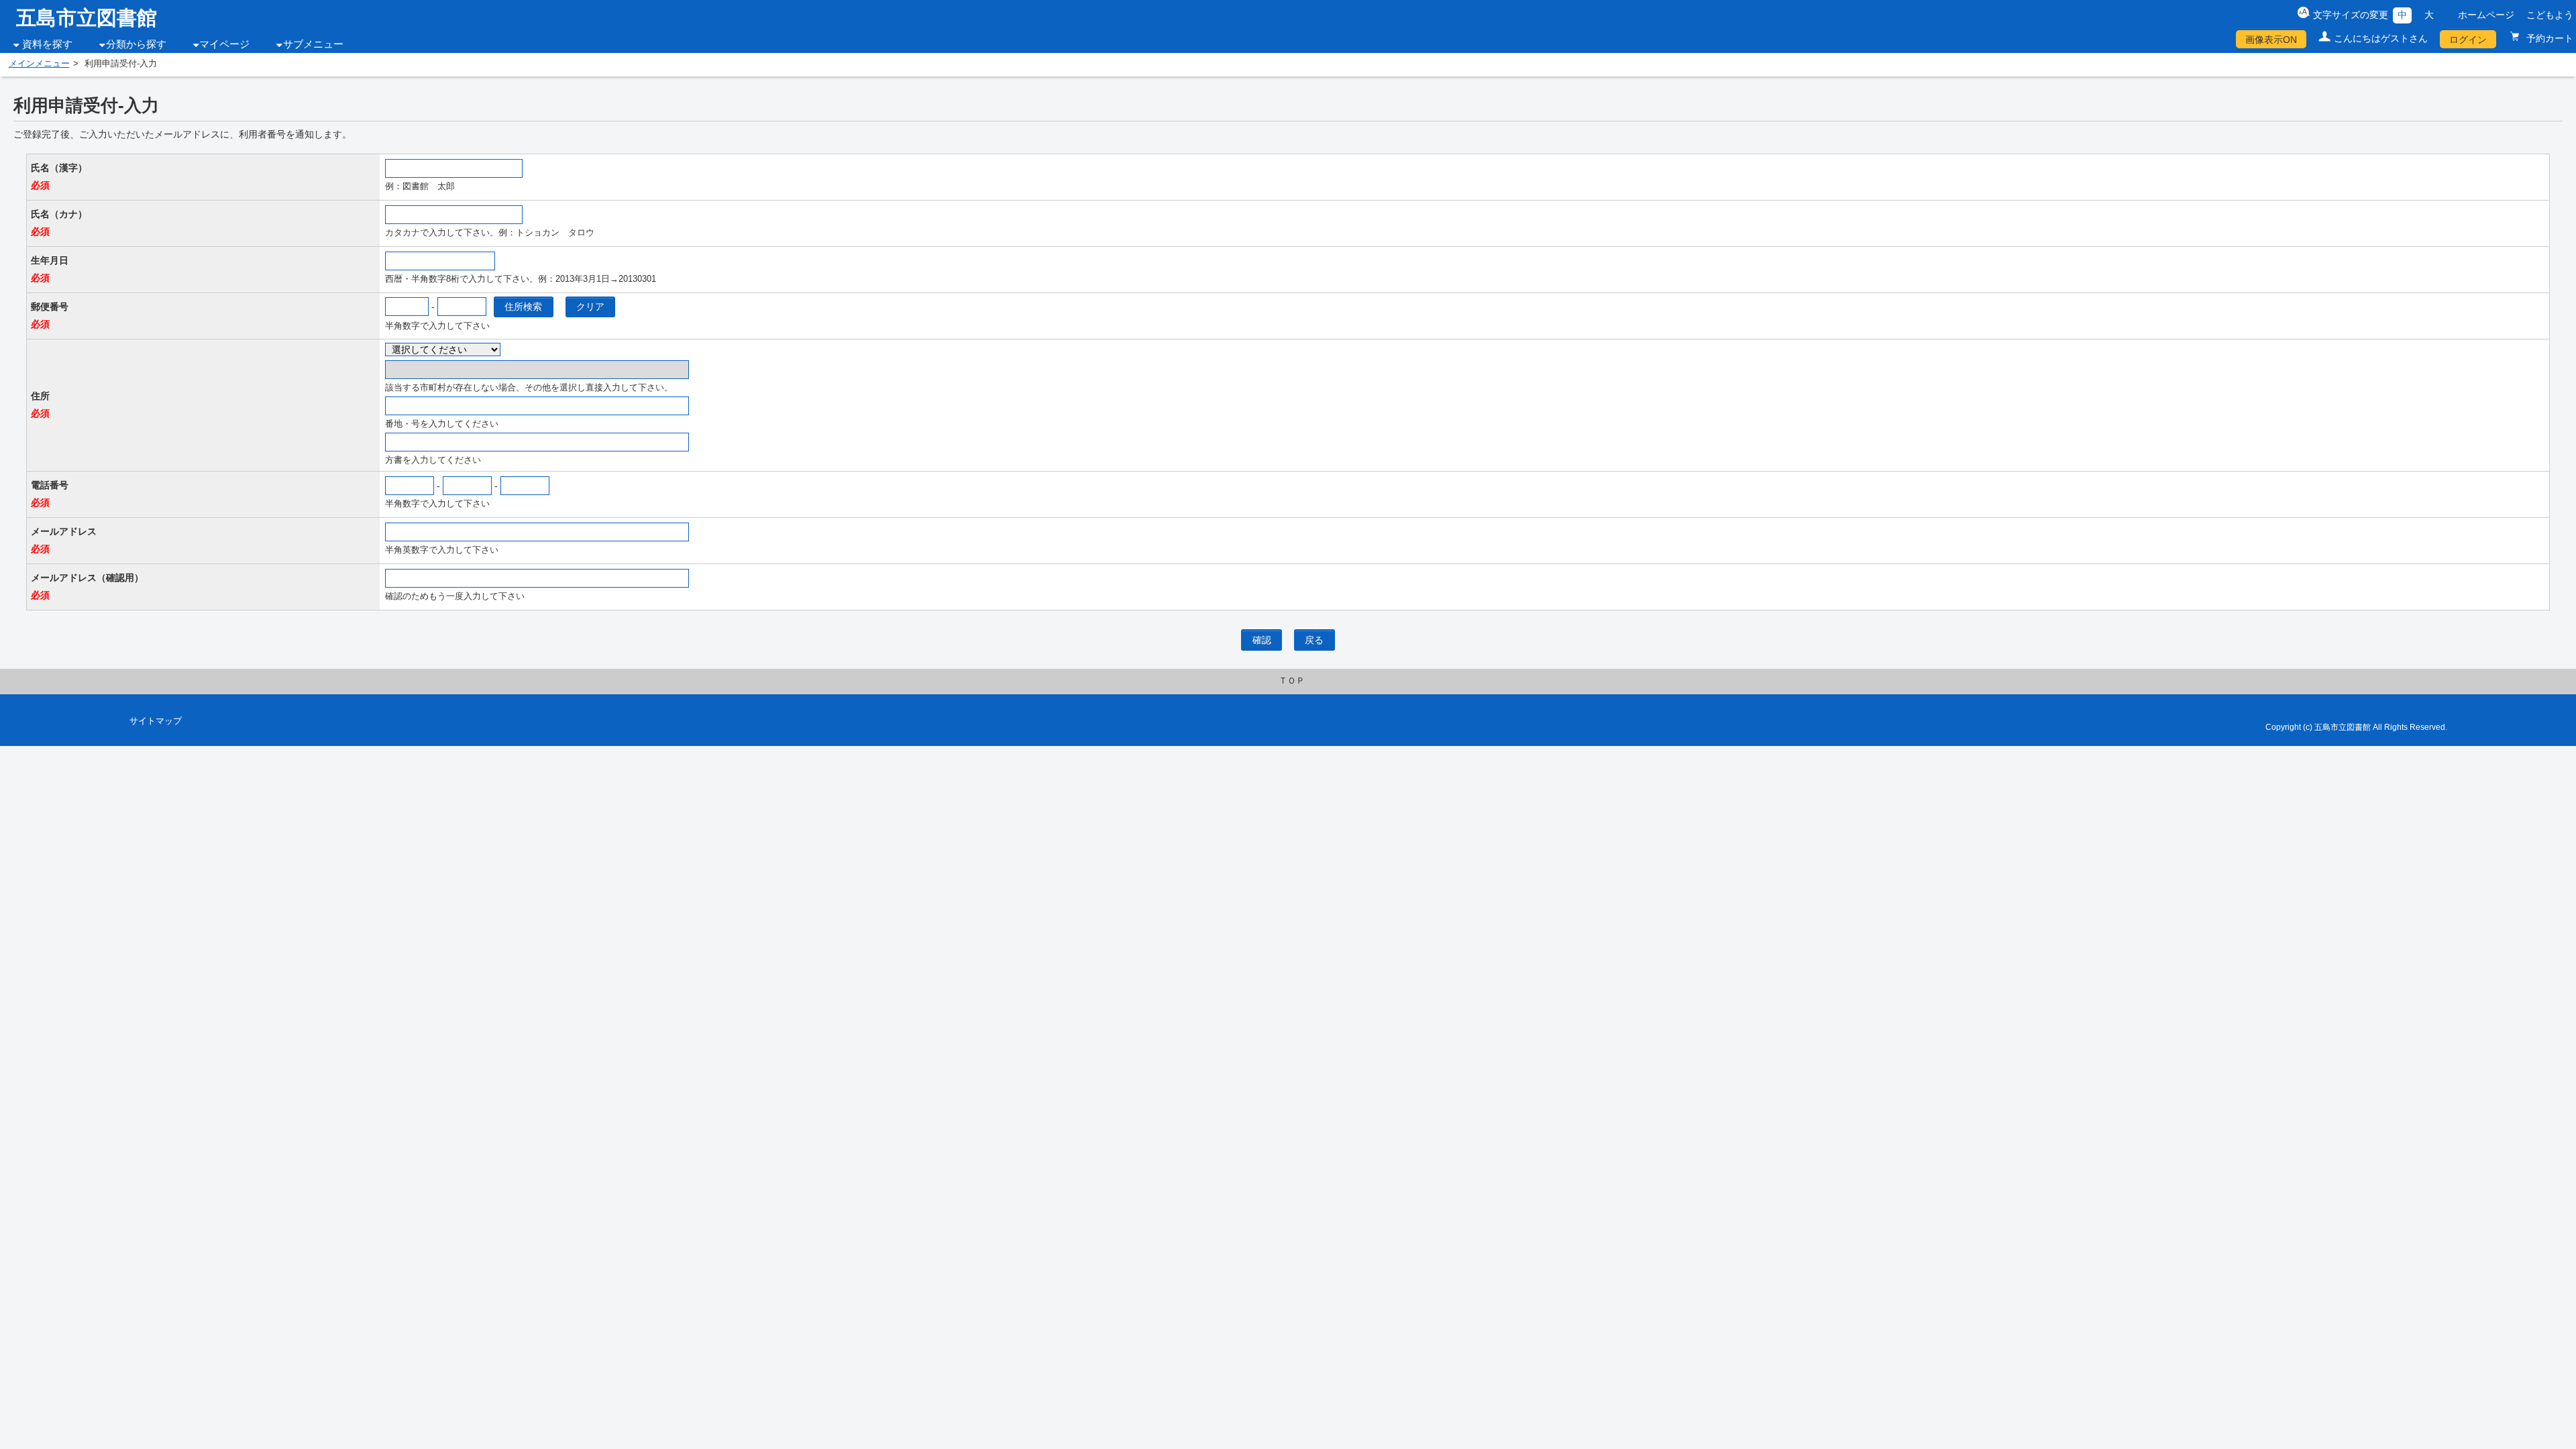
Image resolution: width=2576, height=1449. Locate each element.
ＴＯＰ (1292, 681)
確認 (1262, 640)
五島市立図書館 (87, 18)
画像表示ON (2271, 40)
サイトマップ (156, 721)
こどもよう (2550, 15)
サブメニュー (313, 44)
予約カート (2548, 38)
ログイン (2468, 40)
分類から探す (136, 44)
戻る (1314, 640)
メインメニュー (39, 64)
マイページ (224, 44)
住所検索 (523, 307)
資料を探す (47, 44)
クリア (590, 307)
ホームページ (2486, 15)
